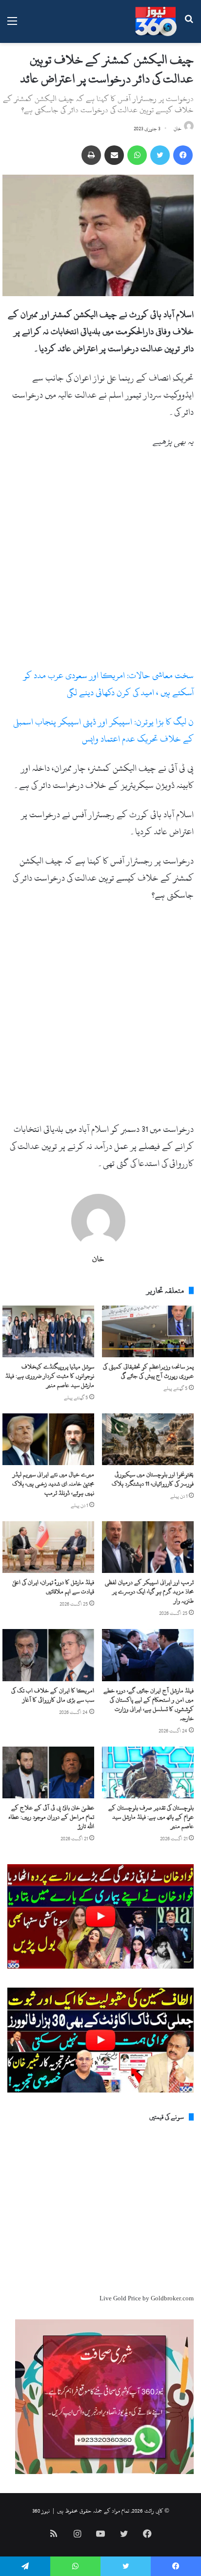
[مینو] (12, 25)
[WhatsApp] (137, 155)
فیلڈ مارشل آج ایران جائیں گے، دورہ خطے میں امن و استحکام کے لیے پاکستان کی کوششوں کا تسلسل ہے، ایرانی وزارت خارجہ (149, 1704)
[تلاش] (189, 25)
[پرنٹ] (91, 155)
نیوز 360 (41, 2511)
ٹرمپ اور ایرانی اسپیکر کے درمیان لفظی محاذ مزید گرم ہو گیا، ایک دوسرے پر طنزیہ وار (149, 1591)
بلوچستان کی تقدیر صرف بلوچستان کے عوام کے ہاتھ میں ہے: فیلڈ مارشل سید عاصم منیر (151, 1817)
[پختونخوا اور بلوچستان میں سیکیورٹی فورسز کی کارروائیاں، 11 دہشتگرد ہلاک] (148, 1439)
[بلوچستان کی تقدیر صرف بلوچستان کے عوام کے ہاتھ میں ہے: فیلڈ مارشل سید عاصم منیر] (148, 1772)
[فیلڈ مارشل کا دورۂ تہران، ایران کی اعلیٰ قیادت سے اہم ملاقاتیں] (48, 1547)
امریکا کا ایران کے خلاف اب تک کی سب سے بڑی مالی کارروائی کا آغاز (53, 1695)
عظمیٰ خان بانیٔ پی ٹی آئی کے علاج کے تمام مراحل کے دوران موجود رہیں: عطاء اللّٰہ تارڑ (51, 1817)
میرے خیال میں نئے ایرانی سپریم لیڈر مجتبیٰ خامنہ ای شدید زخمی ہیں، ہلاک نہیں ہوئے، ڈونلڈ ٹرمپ (53, 1484)
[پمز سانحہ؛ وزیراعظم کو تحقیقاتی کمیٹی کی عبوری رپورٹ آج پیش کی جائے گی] (148, 1331)
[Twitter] (160, 155)
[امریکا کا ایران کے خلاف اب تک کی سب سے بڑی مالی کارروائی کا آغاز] (48, 1655)
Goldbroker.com (172, 2298)
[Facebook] (183, 155)
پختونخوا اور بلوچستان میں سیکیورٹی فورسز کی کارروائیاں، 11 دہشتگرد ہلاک (153, 1479)
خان (178, 129)
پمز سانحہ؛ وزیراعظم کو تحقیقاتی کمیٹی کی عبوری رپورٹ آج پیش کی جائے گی (148, 1371)
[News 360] (156, 21)
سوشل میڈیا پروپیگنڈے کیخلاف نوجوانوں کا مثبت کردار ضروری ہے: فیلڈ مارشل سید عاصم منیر (50, 1376)
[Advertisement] (100, 563)
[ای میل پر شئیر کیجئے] (114, 155)
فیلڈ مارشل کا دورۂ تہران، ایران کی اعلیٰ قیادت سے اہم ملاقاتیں (53, 1587)
